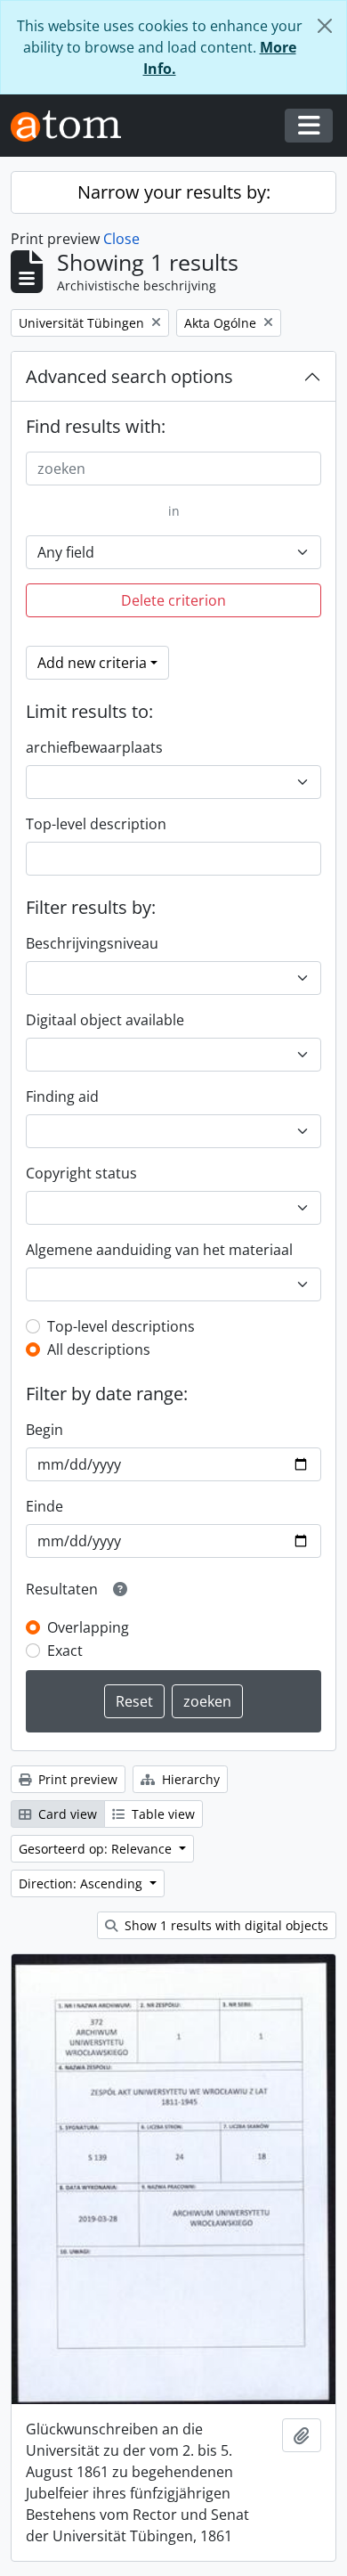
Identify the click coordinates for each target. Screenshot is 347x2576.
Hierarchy (189, 1779)
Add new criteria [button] (92, 663)
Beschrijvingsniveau (92, 943)
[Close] (325, 26)
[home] (73, 126)
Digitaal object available (105, 1020)
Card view (66, 1814)
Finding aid (62, 1096)
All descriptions (99, 1349)
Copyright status (81, 1173)
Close (121, 239)
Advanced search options (129, 376)
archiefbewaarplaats (94, 747)
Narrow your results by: (174, 192)
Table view (161, 1814)
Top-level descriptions (121, 1326)
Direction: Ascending (82, 1883)
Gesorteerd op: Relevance (97, 1849)
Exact (65, 1651)
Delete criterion (173, 600)
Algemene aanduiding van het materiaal (159, 1250)
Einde (44, 1506)
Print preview (76, 1779)
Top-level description (96, 824)
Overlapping (88, 1627)
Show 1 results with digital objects (225, 1925)
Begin (44, 1430)
